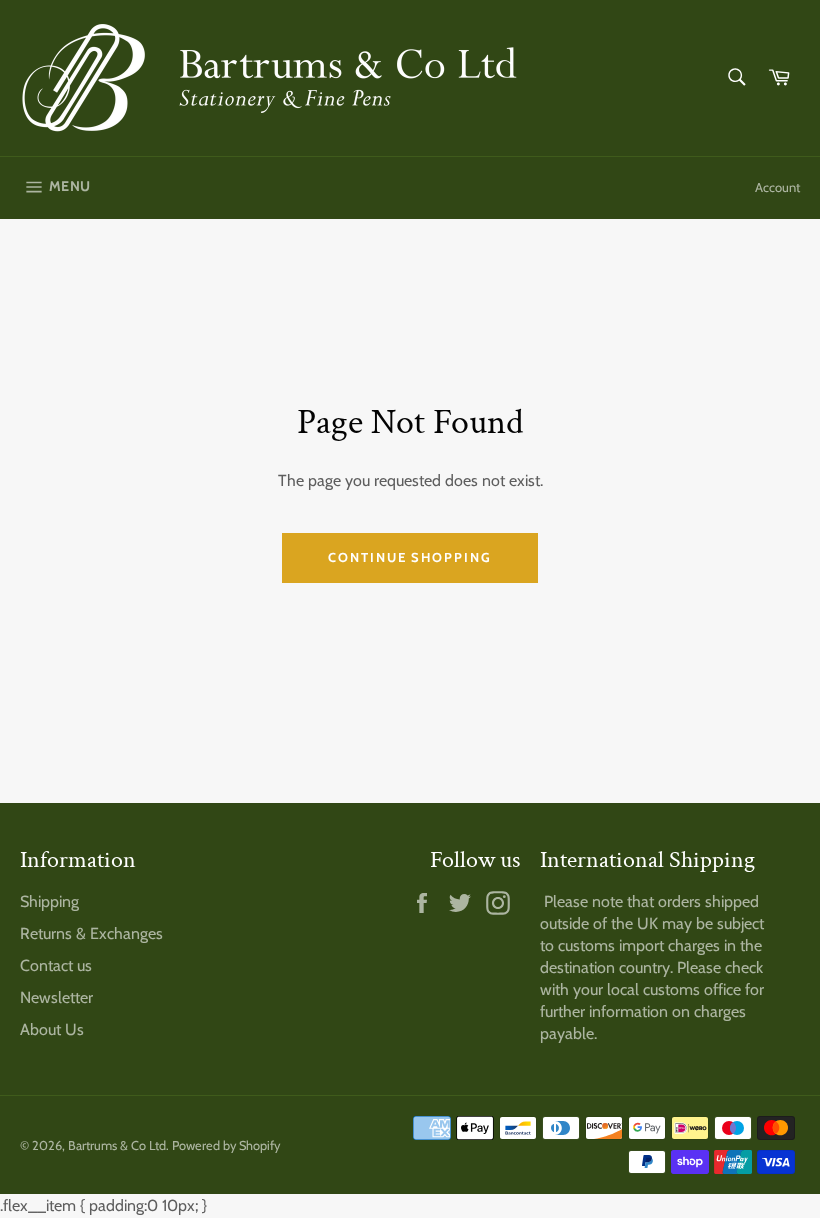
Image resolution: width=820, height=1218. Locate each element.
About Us (52, 1029)
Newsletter (56, 997)
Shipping (49, 901)
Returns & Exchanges (91, 933)
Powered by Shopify (226, 1145)
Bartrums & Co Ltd (117, 1145)
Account (777, 187)
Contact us (56, 965)
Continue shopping (410, 557)
